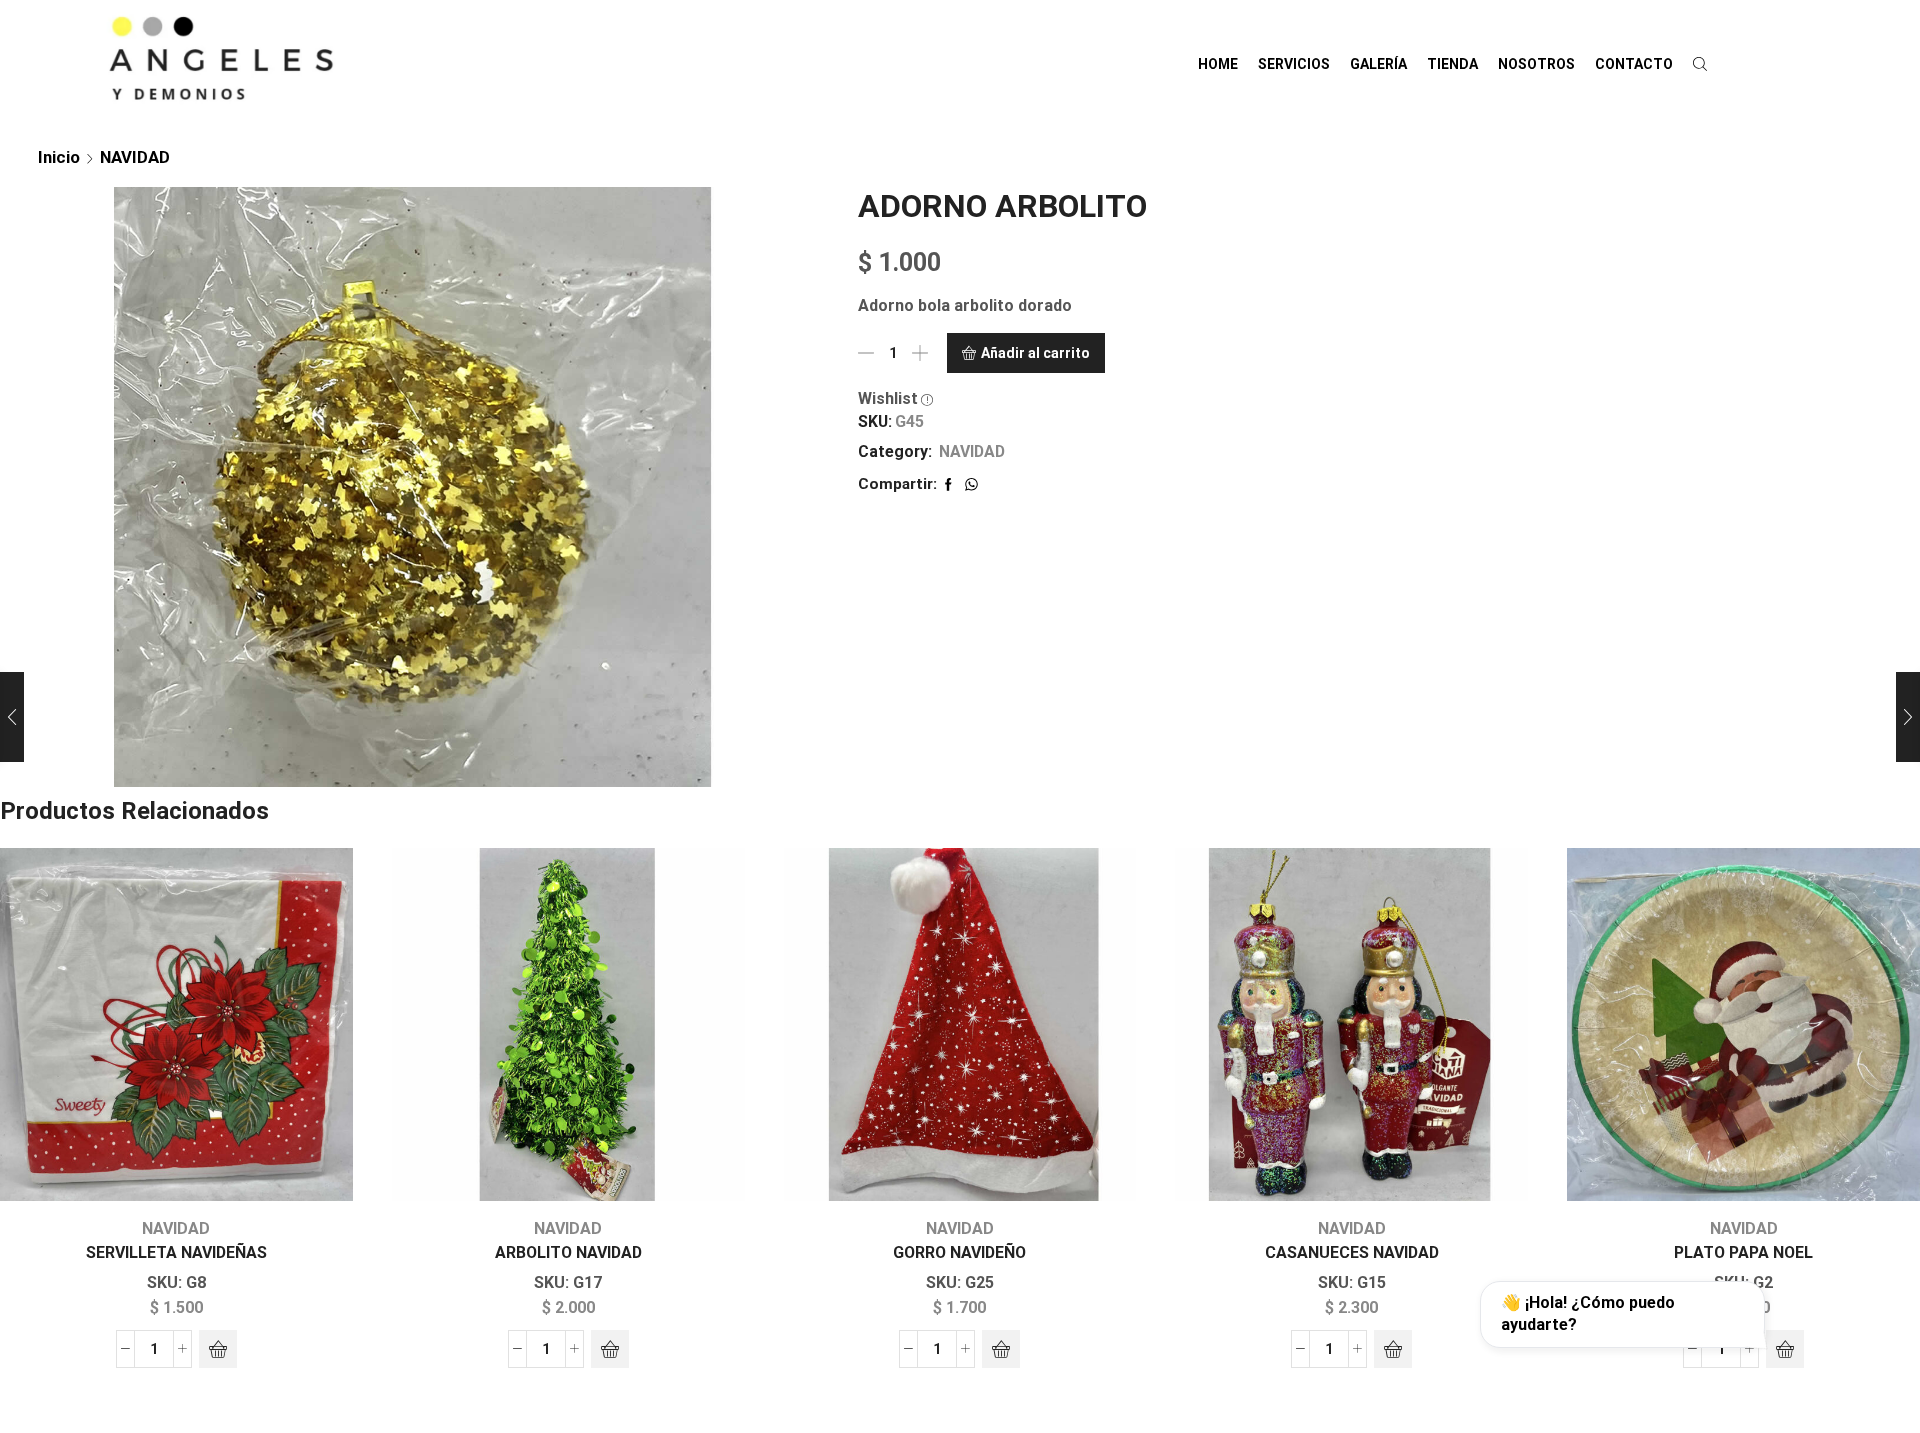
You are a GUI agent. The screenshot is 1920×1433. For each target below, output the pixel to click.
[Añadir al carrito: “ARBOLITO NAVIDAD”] (610, 1349)
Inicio (59, 157)
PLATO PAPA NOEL (1743, 1252)
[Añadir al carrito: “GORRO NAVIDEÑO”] (1001, 1349)
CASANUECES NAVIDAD (1352, 1252)
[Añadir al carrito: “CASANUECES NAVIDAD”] (1393, 1349)
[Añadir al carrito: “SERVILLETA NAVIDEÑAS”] (218, 1349)
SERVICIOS (1294, 64)
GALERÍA (1378, 64)
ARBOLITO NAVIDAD (568, 1252)
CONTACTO (1634, 64)
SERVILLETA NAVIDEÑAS (176, 1252)
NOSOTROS (1536, 64)
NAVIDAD (135, 157)
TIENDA (1452, 64)
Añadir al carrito (1035, 353)
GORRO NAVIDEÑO (959, 1252)
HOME (1218, 64)
